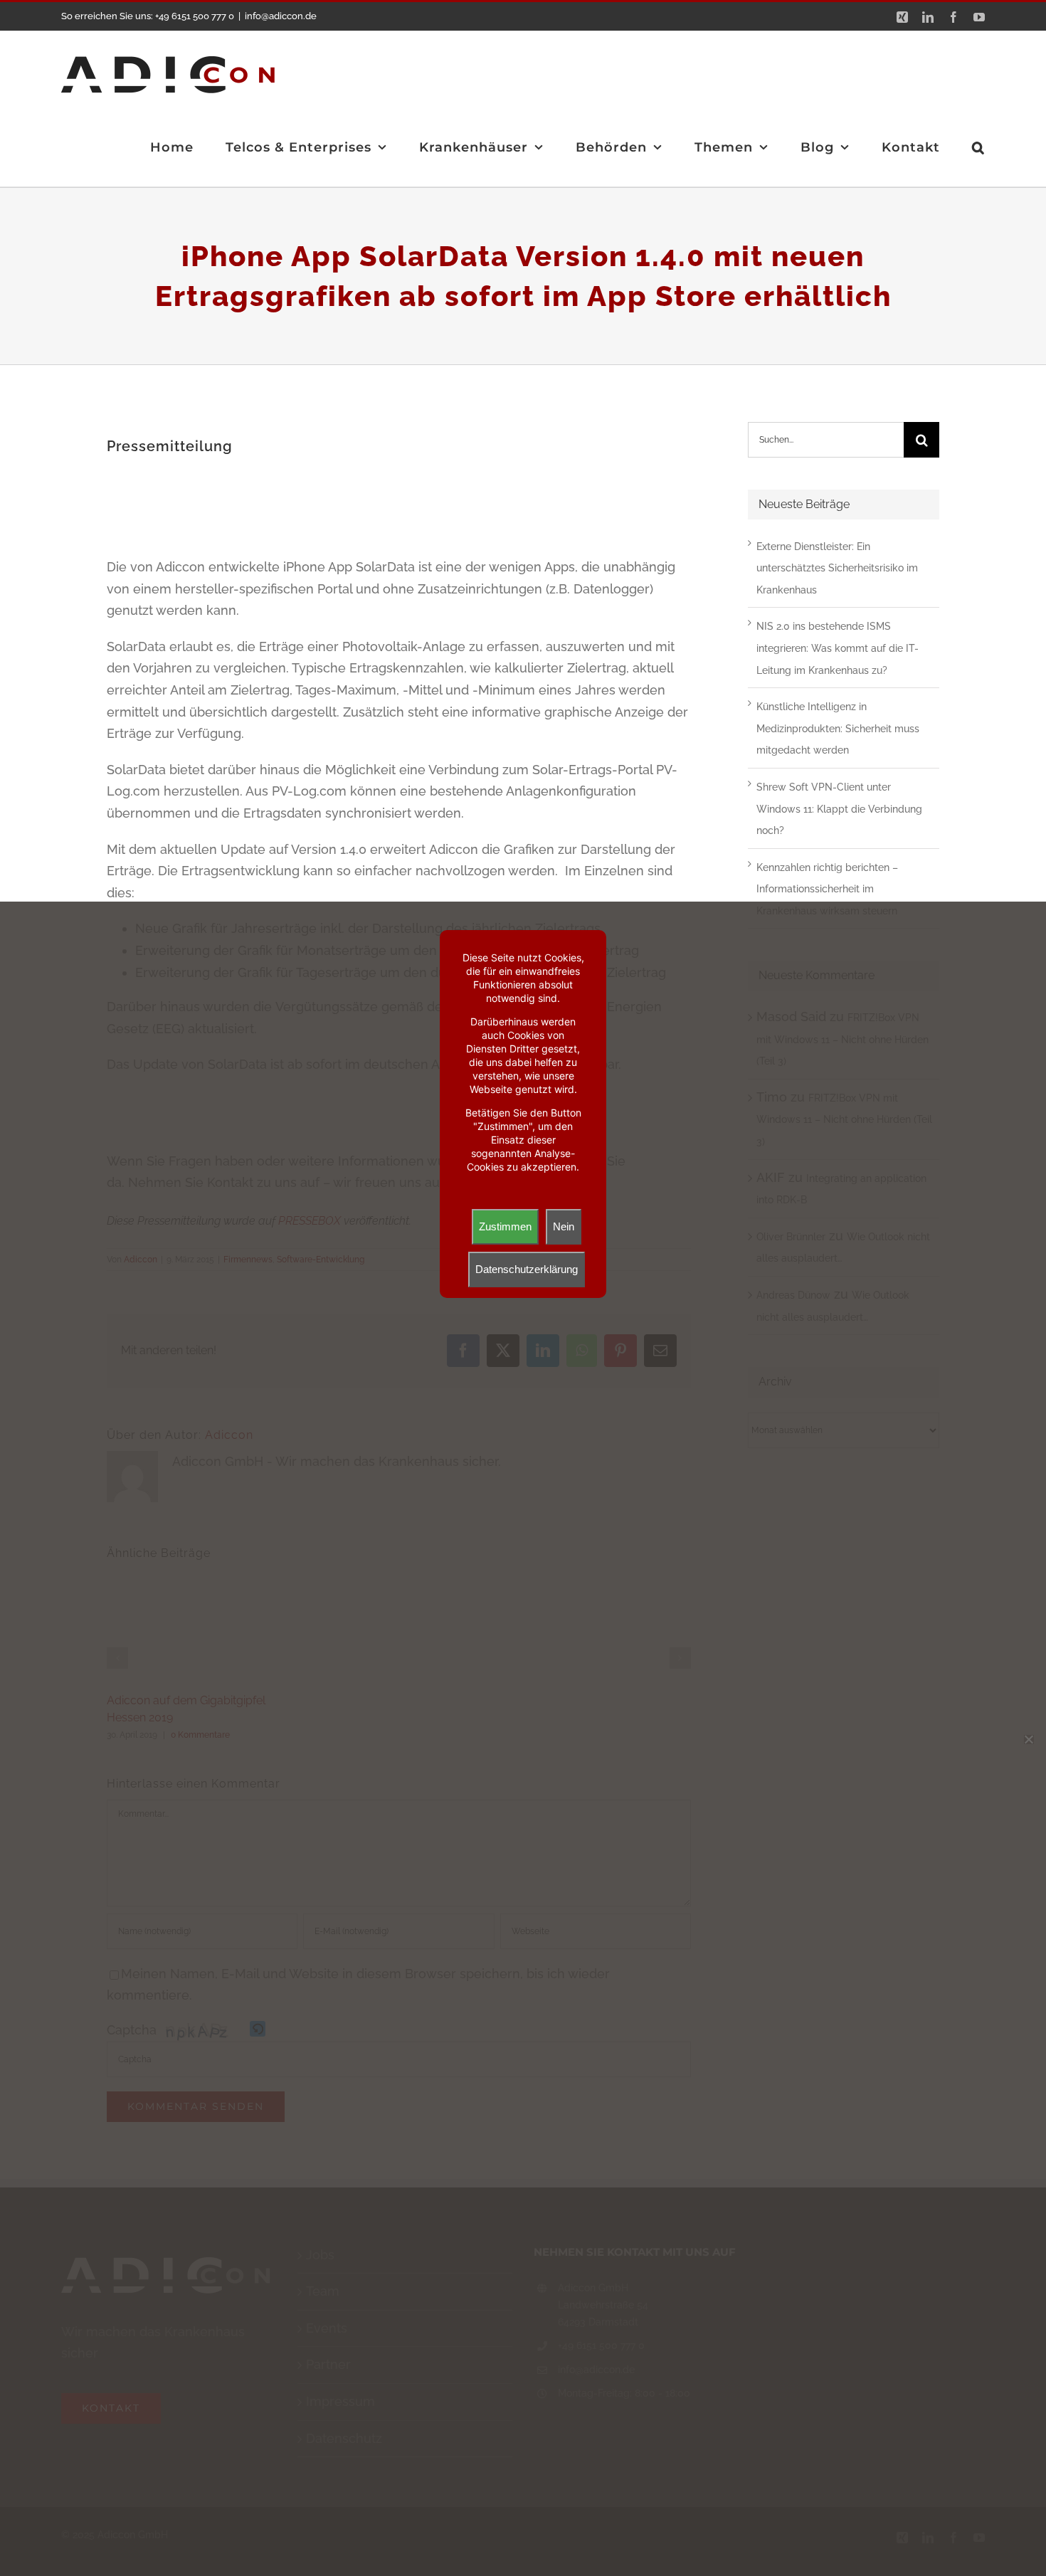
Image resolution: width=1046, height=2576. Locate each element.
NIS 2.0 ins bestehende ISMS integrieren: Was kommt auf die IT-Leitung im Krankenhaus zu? (838, 648)
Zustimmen (505, 1226)
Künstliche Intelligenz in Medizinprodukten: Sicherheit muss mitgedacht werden (838, 728)
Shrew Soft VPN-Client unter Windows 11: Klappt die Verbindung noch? (839, 809)
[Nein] (1028, 1739)
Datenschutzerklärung (527, 1269)
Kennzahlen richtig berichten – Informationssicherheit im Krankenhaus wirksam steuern (827, 889)
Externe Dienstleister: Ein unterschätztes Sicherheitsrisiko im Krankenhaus (837, 568)
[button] (978, 147)
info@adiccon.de (281, 16)
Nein (564, 1226)
